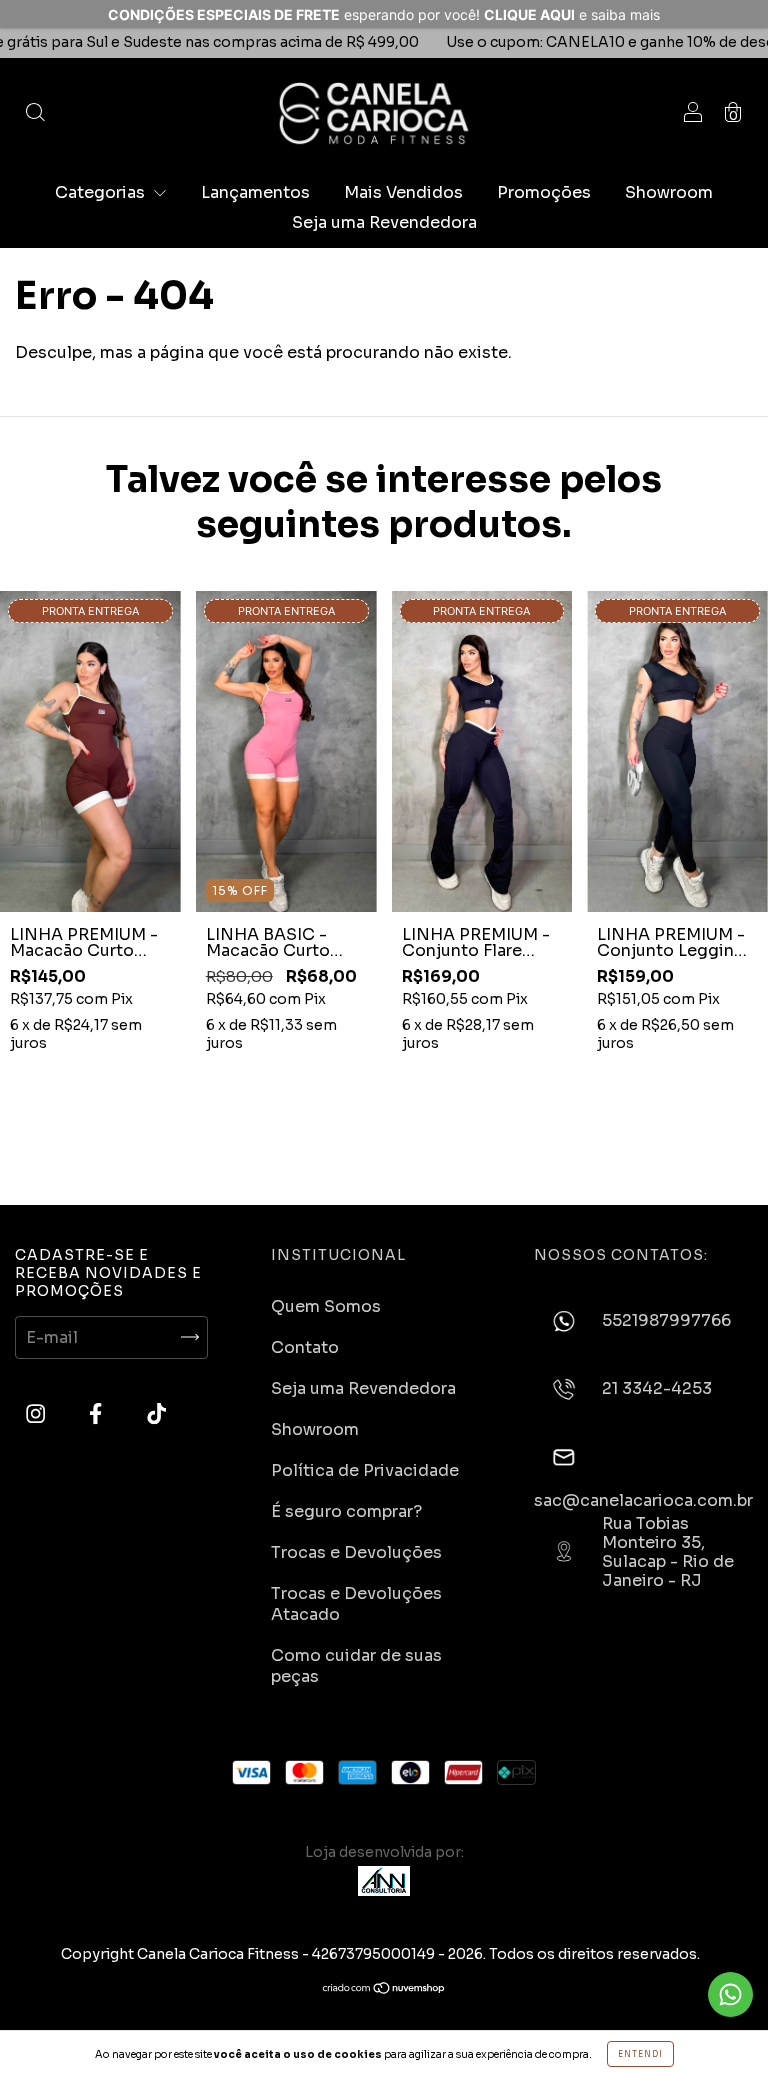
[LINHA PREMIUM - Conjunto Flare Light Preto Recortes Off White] (482, 751)
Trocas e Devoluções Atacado (356, 1604)
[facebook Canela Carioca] (97, 1414)
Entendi (640, 2054)
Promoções (544, 192)
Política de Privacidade (365, 1470)
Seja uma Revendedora (384, 222)
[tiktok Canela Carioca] (156, 1414)
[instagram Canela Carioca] (37, 1414)
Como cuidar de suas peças (356, 1666)
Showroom (669, 192)
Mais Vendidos (403, 192)
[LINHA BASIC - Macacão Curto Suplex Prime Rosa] (286, 751)
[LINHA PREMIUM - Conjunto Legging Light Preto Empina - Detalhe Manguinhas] (677, 751)
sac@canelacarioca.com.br (643, 1499)
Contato (305, 1347)
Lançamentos (255, 192)
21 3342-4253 (657, 1389)
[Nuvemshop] (384, 1989)
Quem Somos (326, 1306)
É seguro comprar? (346, 1511)
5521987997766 (666, 1320)
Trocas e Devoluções (356, 1552)
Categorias (102, 192)
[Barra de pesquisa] (35, 113)
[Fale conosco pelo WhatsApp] (730, 1994)
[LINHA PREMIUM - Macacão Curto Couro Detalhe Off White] (90, 751)
